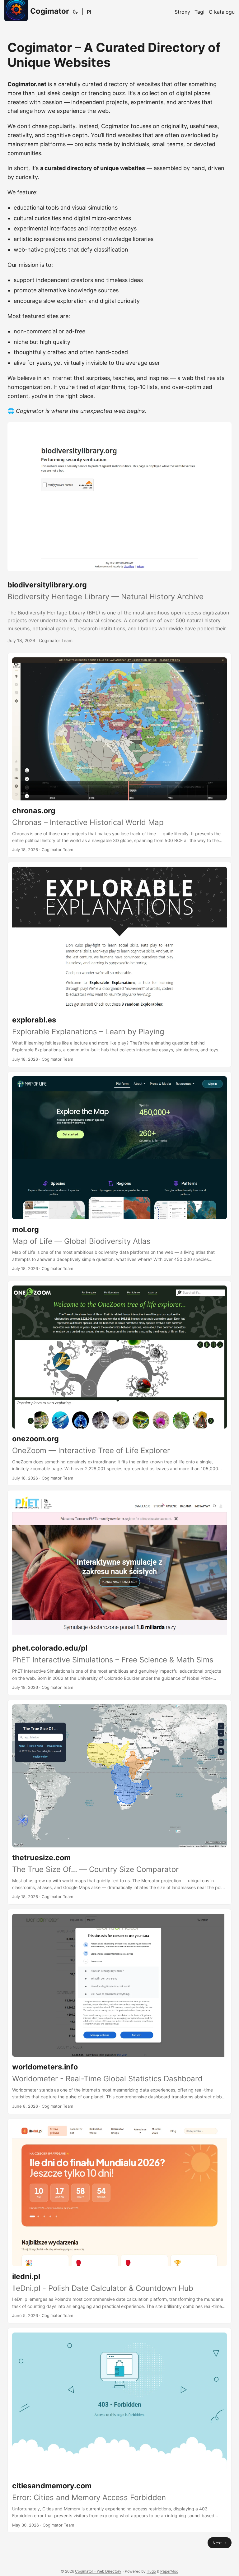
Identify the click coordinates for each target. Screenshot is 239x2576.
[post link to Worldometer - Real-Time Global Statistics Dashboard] (119, 2011)
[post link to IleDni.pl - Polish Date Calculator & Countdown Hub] (119, 2221)
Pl (89, 12)
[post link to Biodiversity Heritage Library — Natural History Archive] (119, 533)
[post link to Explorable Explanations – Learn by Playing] (119, 964)
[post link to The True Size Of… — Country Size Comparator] (119, 1802)
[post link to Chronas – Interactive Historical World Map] (119, 755)
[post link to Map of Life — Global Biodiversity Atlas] (119, 1174)
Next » (220, 2543)
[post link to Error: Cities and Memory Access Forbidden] (119, 2430)
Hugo (151, 2571)
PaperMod (169, 2571)
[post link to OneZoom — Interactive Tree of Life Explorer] (119, 1383)
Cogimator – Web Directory (98, 2571)
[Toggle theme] (75, 12)
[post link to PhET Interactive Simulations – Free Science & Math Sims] (119, 1593)
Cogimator (50, 11)
